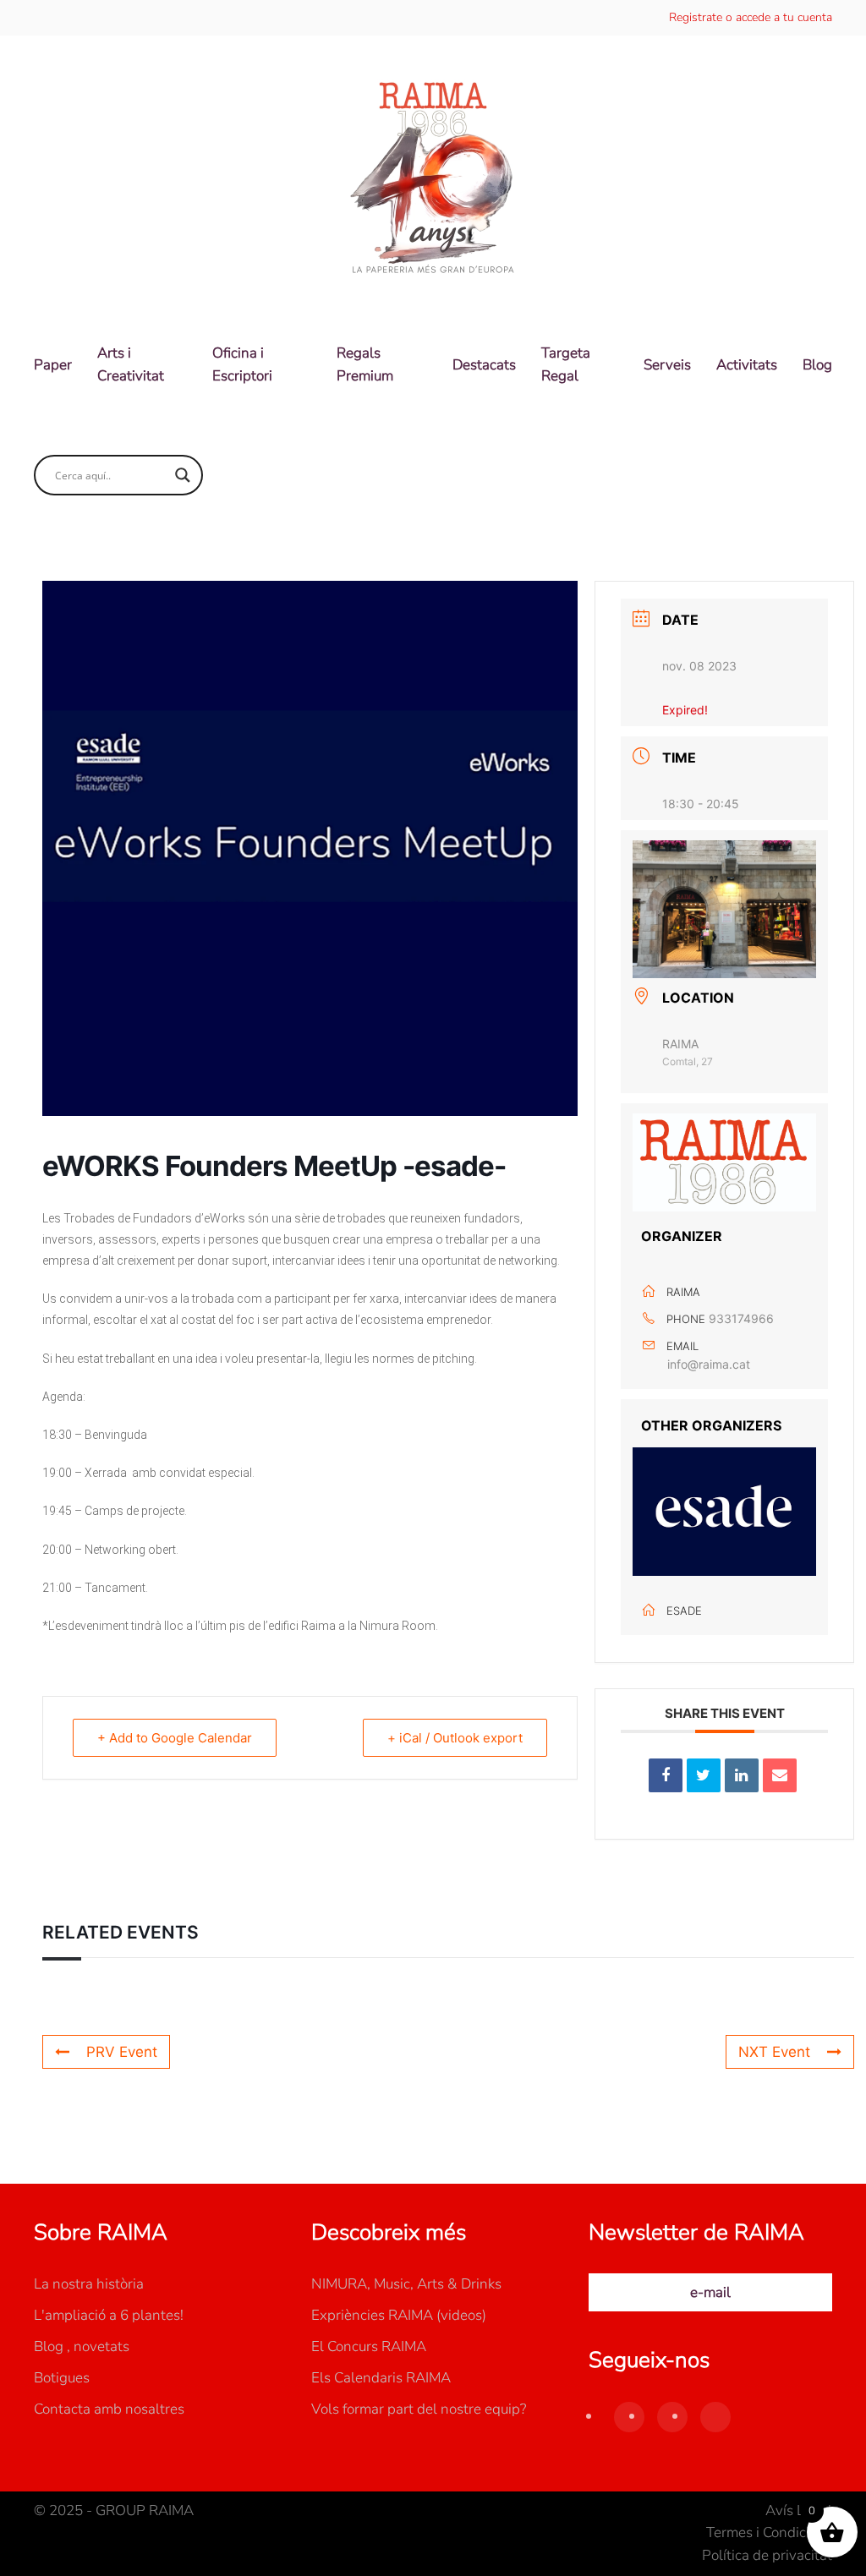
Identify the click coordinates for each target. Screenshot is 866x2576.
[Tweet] (704, 1775)
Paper (53, 365)
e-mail (710, 2292)
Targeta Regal (566, 364)
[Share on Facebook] (666, 1775)
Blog (817, 365)
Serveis (667, 365)
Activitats (747, 365)
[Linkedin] (742, 1775)
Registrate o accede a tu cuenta (751, 17)
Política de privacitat (767, 2555)
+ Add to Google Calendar (175, 1738)
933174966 (741, 1318)
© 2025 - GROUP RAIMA (114, 2510)
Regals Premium (365, 364)
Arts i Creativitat (131, 364)
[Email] (780, 1775)
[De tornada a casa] (433, 179)
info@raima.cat (709, 1364)
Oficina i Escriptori (242, 364)
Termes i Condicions (769, 2532)
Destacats (484, 365)
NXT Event (774, 2052)
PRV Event (122, 2052)
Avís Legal (799, 2510)
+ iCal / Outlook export (455, 1738)
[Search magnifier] (183, 475)
